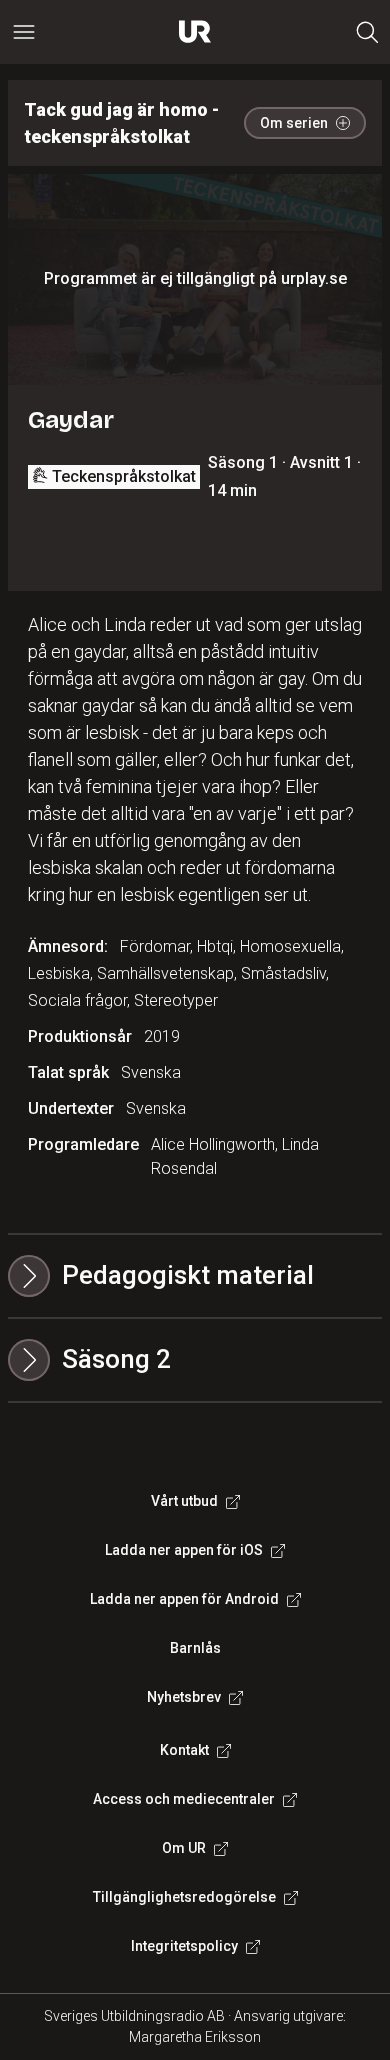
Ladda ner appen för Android (184, 1599)
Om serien (294, 123)
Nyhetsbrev (184, 1697)
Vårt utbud (184, 1501)
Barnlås (195, 1648)
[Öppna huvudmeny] (24, 32)
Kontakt (184, 1750)
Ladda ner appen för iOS (184, 1550)
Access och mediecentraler (184, 1799)
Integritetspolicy (184, 1946)
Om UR (184, 1848)
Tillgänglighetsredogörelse (184, 1897)
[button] (195, 1360)
